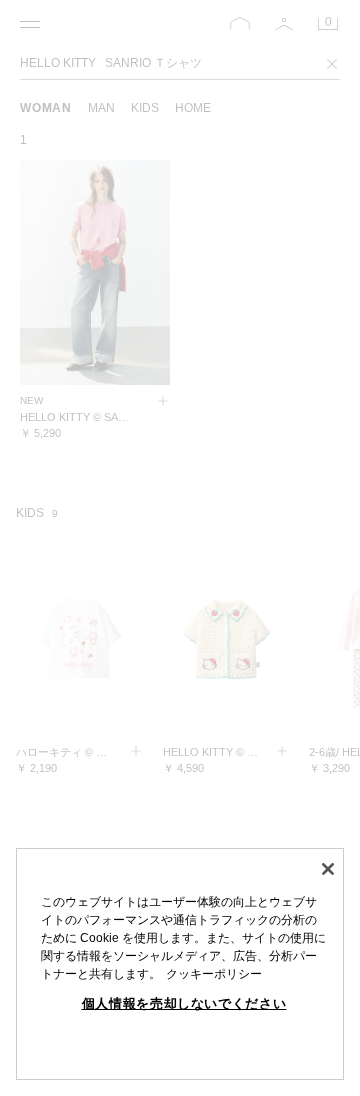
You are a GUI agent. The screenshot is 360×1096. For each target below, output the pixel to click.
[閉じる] (328, 869)
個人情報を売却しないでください (184, 1003)
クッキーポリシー (214, 974)
